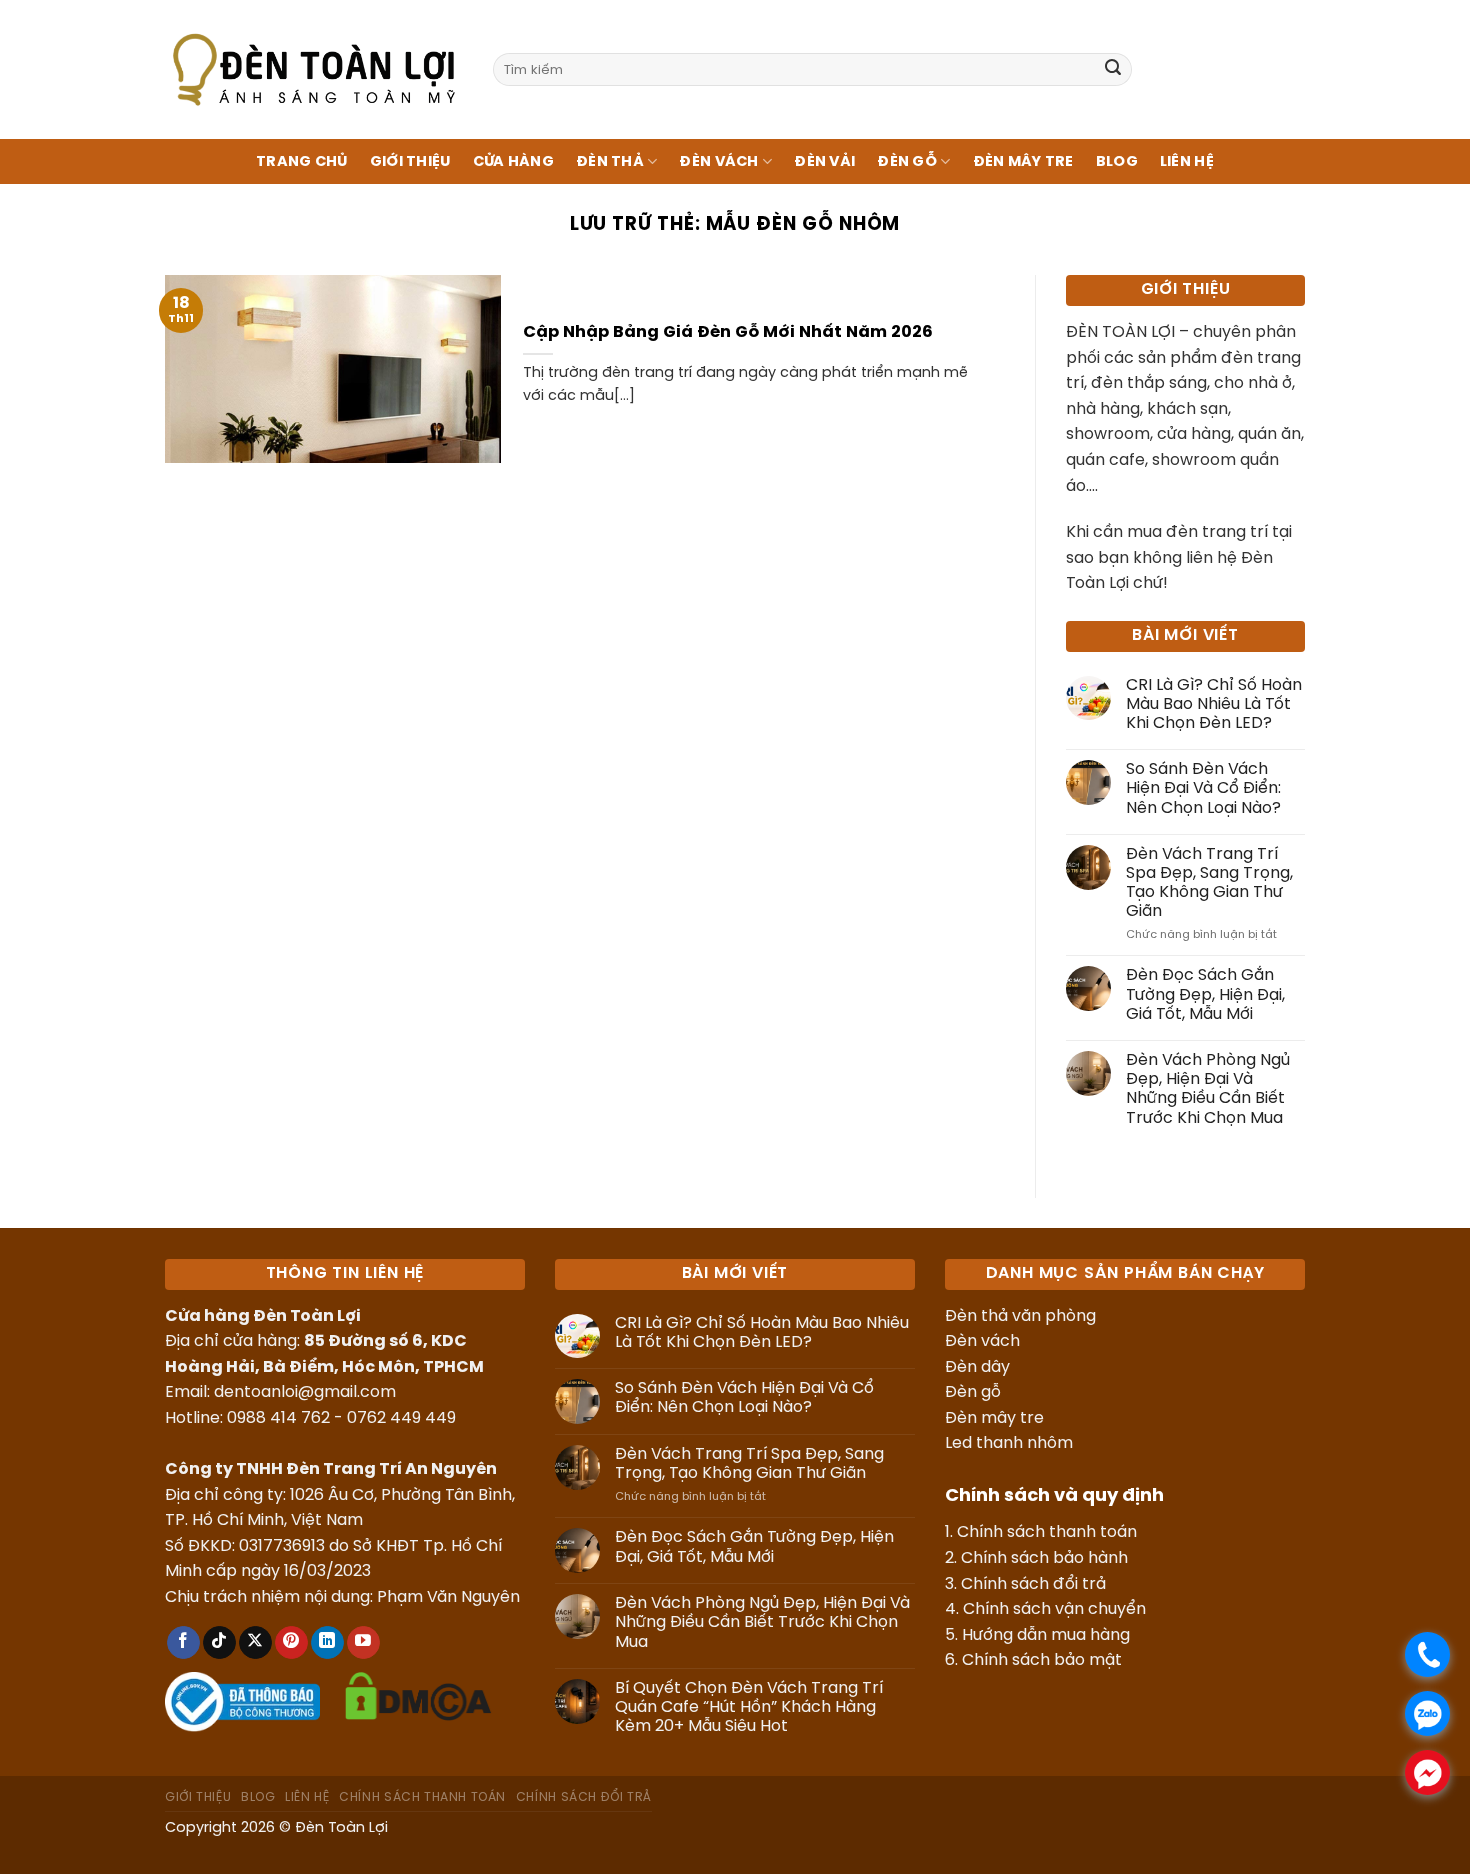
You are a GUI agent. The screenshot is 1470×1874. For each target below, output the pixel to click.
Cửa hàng (513, 162)
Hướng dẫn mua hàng (1046, 1635)
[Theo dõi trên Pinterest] (291, 1643)
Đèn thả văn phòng (1020, 1316)
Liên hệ (1187, 162)
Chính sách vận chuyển (1054, 1609)
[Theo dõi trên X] (255, 1643)
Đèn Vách (718, 162)
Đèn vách (982, 1341)
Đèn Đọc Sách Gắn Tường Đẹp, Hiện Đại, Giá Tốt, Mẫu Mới (1205, 994)
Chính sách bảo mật (1042, 1660)
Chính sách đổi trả (1033, 1584)
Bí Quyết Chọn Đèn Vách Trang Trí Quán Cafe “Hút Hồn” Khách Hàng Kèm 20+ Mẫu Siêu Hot (749, 1707)
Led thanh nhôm (1009, 1443)
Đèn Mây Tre (1023, 162)
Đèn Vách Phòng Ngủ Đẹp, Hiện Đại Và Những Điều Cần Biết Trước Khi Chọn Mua (1208, 1089)
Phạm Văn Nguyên (448, 1597)
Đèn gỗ (973, 1392)
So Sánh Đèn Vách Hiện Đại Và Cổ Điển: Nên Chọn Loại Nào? (1203, 788)
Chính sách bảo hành (1044, 1558)
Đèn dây (977, 1367)
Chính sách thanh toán (1047, 1532)
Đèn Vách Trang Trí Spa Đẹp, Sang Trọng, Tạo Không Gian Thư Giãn (1209, 883)
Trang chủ (302, 162)
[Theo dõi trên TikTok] (219, 1643)
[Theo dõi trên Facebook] (183, 1643)
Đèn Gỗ (907, 162)
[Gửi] (1113, 70)
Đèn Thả (610, 162)
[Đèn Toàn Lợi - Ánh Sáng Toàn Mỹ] (314, 69)
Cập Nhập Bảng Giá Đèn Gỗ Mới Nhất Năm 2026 (728, 332)
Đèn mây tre (994, 1418)
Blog (1117, 162)
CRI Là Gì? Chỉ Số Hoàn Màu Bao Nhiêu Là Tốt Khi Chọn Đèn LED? (1214, 704)
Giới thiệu (410, 162)
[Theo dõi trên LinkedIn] (327, 1643)
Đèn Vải (824, 162)
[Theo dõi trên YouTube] (363, 1643)
